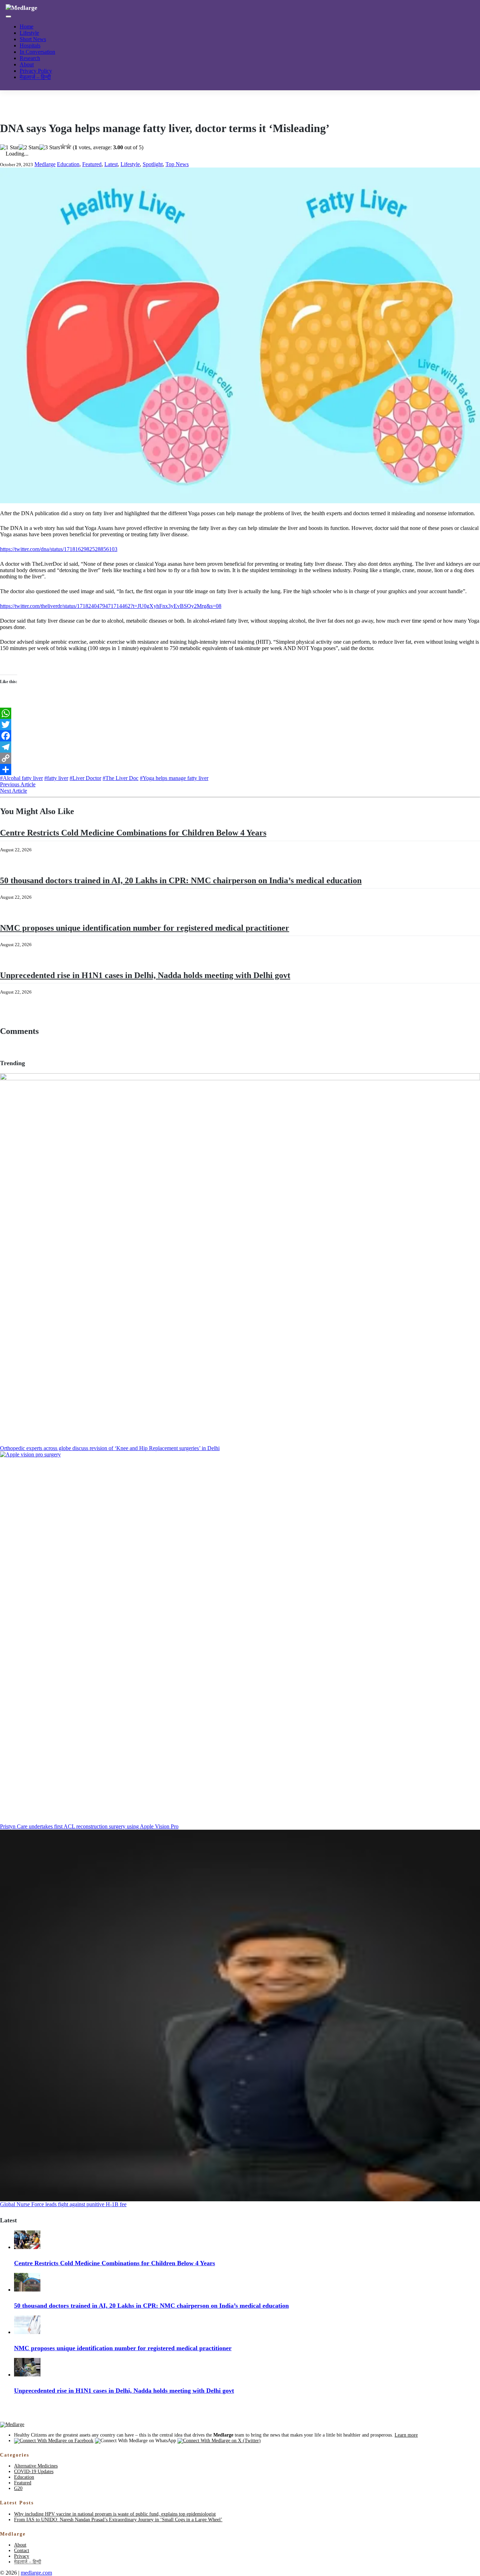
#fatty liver (56, 778)
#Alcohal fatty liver (21, 778)
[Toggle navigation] (8, 17)
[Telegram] (240, 747)
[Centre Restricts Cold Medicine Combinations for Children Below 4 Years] (27, 2247)
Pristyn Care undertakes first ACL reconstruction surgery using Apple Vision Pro (89, 1826)
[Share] (240, 769)
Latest (111, 164)
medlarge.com (36, 2573)
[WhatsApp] (240, 713)
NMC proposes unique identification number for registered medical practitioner (145, 928)
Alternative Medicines (36, 2466)
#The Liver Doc (121, 778)
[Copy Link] (240, 758)
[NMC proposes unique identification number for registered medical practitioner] (27, 2332)
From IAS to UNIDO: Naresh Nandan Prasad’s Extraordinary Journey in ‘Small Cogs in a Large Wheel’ (118, 2520)
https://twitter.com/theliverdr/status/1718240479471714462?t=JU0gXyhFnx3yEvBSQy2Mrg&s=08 (111, 606)
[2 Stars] (29, 148)
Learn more (406, 2435)
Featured (92, 164)
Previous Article (18, 784)
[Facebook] (240, 736)
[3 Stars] (50, 148)
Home (27, 27)
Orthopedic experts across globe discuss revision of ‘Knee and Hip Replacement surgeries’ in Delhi (110, 1448)
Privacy (22, 2556)
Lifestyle (29, 33)
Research (30, 58)
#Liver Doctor (85, 778)
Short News (33, 39)
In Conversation (37, 52)
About (27, 64)
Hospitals (30, 45)
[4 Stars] (63, 146)
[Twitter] (240, 725)
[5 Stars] (69, 146)
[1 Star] (9, 148)
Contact (22, 2551)
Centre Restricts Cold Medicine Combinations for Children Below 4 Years (133, 833)
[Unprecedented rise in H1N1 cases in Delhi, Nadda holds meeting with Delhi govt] (27, 2375)
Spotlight (153, 164)
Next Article (14, 791)
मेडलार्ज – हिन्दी (35, 77)
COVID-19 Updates (34, 2472)
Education (68, 164)
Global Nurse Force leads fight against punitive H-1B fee (63, 2204)
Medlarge (45, 164)
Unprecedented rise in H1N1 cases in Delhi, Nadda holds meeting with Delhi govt (145, 975)
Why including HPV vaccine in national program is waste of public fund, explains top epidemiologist (115, 2514)
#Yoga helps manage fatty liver (174, 778)
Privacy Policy (36, 71)
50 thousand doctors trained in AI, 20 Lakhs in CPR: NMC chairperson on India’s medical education (181, 880)
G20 (18, 2488)
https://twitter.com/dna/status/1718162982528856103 (59, 549)
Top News (177, 164)
